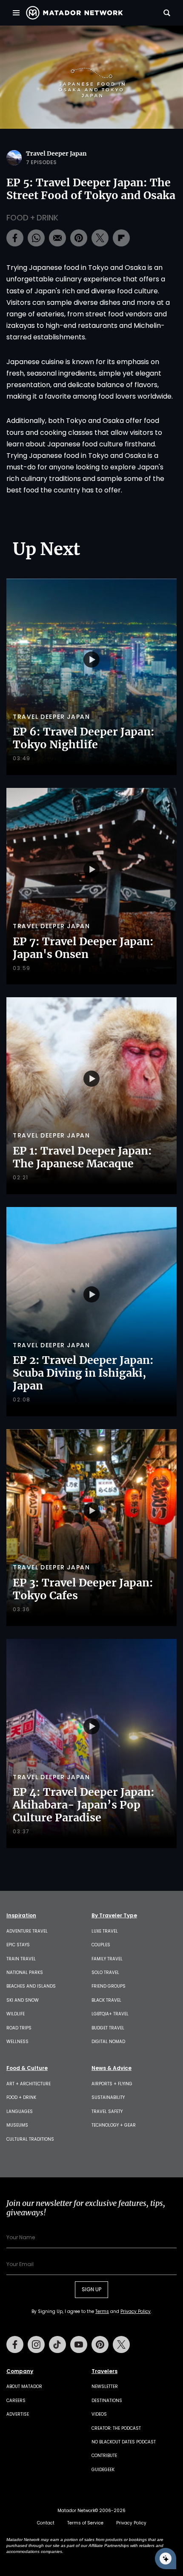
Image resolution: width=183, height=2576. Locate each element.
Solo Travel (105, 1973)
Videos (99, 2414)
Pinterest (100, 2344)
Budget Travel (108, 2028)
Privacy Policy (136, 2311)
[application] (91, 77)
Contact (46, 2523)
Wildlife (16, 2014)
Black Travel (106, 2000)
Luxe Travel (105, 1931)
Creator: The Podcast (116, 2428)
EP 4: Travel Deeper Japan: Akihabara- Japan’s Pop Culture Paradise (84, 1805)
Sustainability (108, 2097)
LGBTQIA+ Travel (110, 2014)
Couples (101, 1945)
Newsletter (105, 2386)
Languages (20, 2111)
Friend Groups (109, 1986)
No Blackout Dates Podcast (124, 2442)
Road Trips (19, 2028)
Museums (17, 2125)
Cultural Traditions (30, 2139)
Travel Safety (107, 2111)
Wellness (17, 2042)
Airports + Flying (112, 2084)
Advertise (18, 2414)
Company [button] (20, 2371)
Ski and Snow (23, 2000)
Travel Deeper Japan (56, 153)
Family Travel (107, 1959)
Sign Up (91, 2289)
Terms (102, 2311)
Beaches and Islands (31, 1986)
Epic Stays (18, 1945)
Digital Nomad (108, 2042)
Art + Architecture (29, 2084)
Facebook (15, 2344)
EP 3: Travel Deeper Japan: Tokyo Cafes (83, 1589)
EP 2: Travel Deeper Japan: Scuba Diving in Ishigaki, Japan (83, 1373)
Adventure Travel (27, 1931)
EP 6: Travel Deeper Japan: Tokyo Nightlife (84, 738)
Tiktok (57, 2344)
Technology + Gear (114, 2125)
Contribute (104, 2456)
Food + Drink (32, 218)
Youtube (79, 2344)
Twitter (121, 2344)
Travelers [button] (104, 2371)
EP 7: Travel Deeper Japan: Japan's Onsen (83, 948)
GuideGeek (103, 2470)
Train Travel (21, 1959)
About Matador (24, 2386)
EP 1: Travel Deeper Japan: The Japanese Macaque (82, 1157)
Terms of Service (85, 2523)
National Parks (25, 1973)
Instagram (36, 2344)
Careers (16, 2401)
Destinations (107, 2401)
